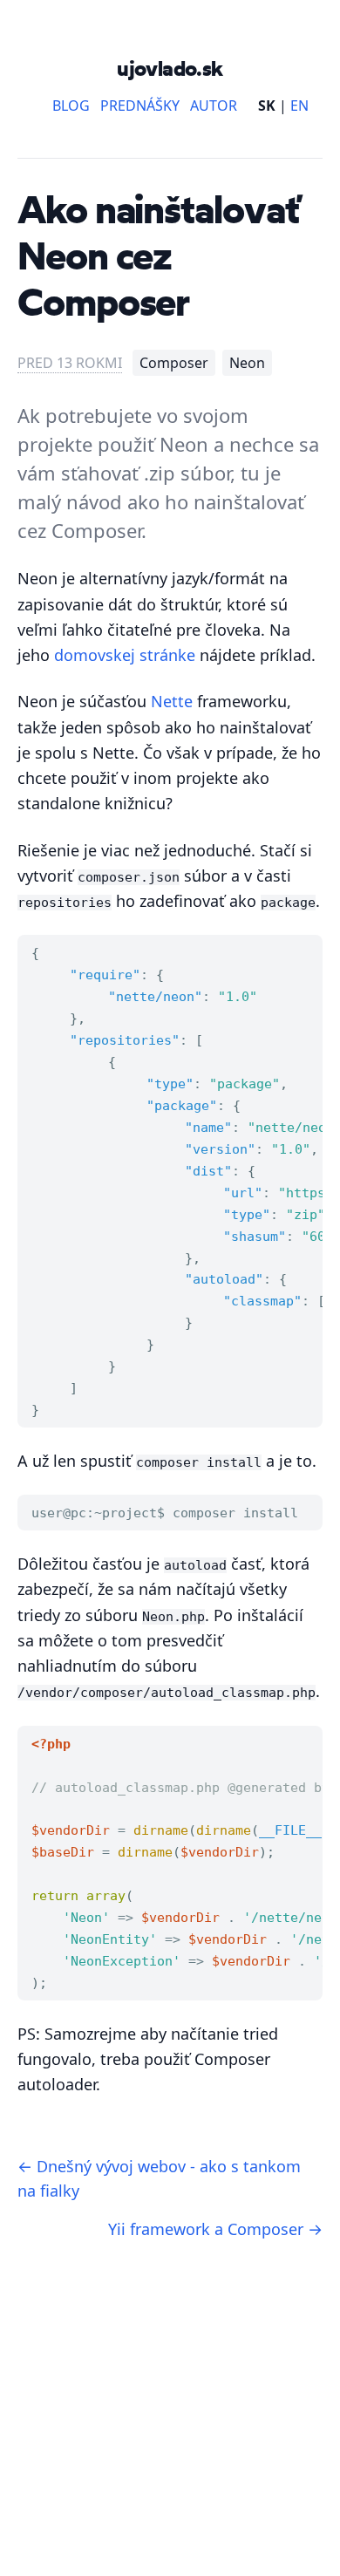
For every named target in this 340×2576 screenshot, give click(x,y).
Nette (172, 701)
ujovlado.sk (170, 68)
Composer (174, 363)
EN (299, 106)
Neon (247, 363)
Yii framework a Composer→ (215, 2229)
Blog (71, 106)
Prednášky (140, 106)
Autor (214, 106)
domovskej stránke (125, 655)
